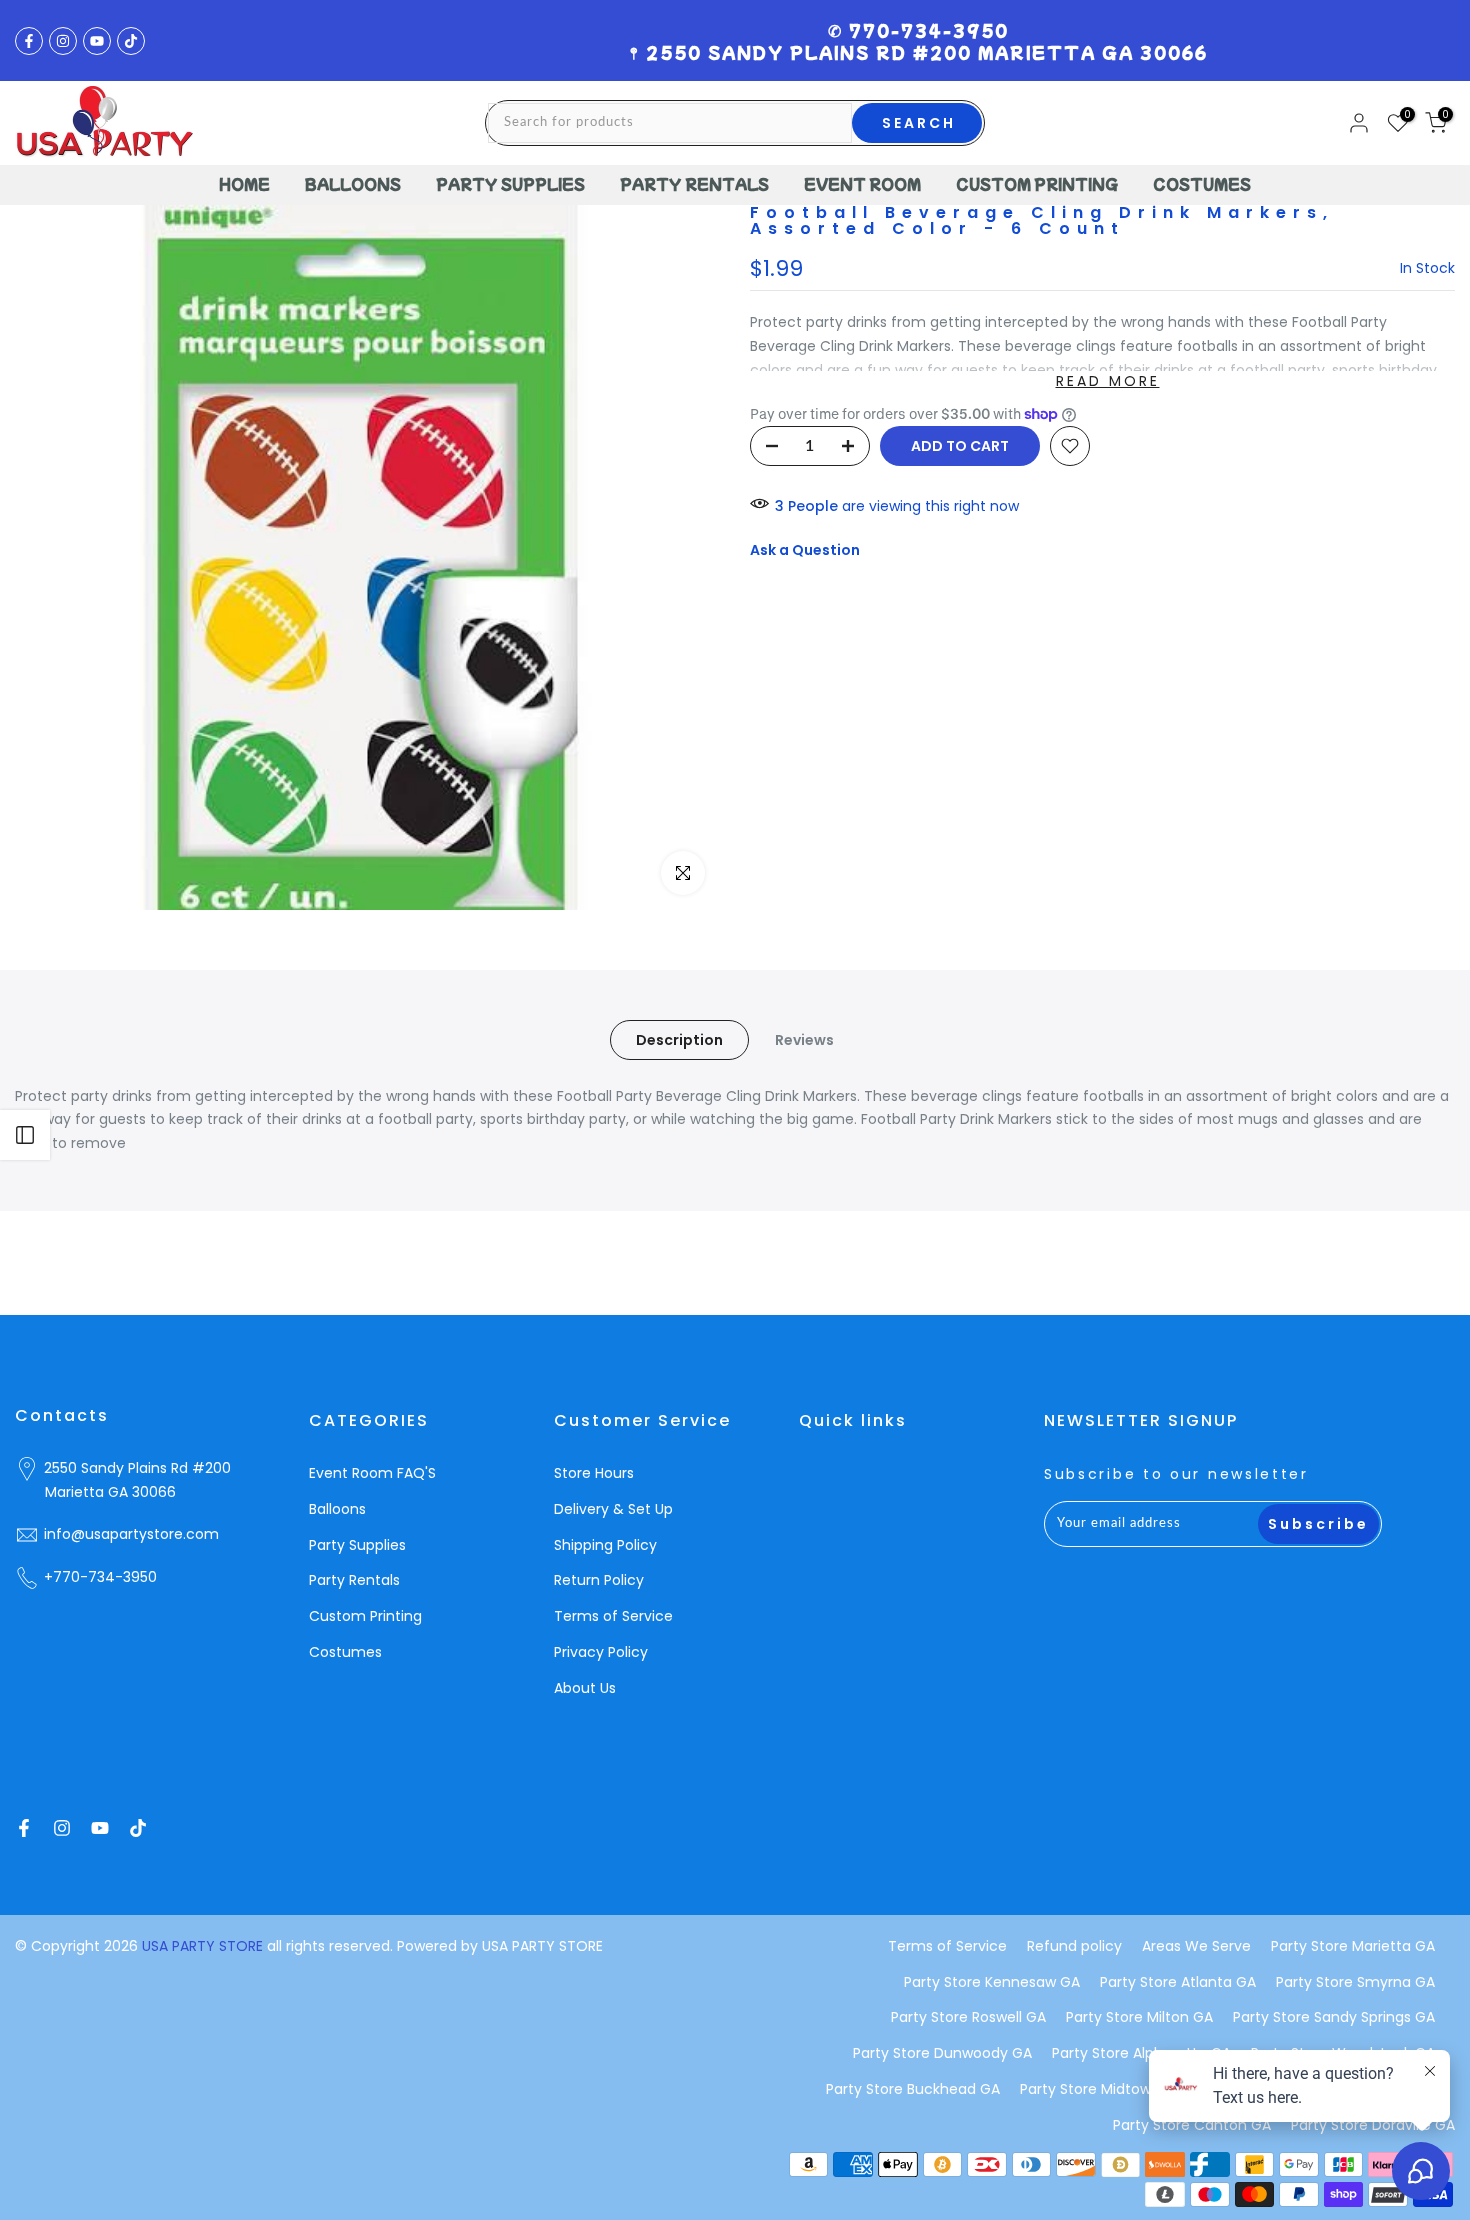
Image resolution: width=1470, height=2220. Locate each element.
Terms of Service (613, 1616)
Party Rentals (354, 1580)
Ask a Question (805, 550)
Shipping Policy (605, 1545)
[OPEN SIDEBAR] (25, 1135)
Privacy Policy (601, 1652)
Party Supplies (357, 1545)
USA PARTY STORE (204, 1946)
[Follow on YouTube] (97, 41)
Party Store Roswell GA (968, 2017)
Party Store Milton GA (1139, 2017)
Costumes (345, 1652)
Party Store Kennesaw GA (992, 1982)
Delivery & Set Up (613, 1509)
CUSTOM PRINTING (1037, 184)
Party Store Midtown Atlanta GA (1129, 2089)
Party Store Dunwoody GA (942, 2053)
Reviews (804, 1039)
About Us (585, 1688)
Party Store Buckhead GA (913, 2089)
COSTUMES (1202, 184)
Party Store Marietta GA (1353, 1946)
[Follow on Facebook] (29, 41)
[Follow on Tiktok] (131, 41)
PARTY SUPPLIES (510, 184)
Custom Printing (365, 1616)
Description (679, 1039)
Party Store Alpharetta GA (1141, 2053)
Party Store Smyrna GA (1355, 1982)
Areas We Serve (1196, 1946)
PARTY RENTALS (694, 184)
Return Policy (599, 1580)
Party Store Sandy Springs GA (1334, 2017)
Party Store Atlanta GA (1178, 1982)
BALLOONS (353, 184)
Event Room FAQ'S (372, 1473)
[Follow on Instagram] (63, 41)
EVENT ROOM (862, 184)
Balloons (337, 1509)
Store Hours (594, 1473)
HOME (244, 184)
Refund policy (1074, 1946)
